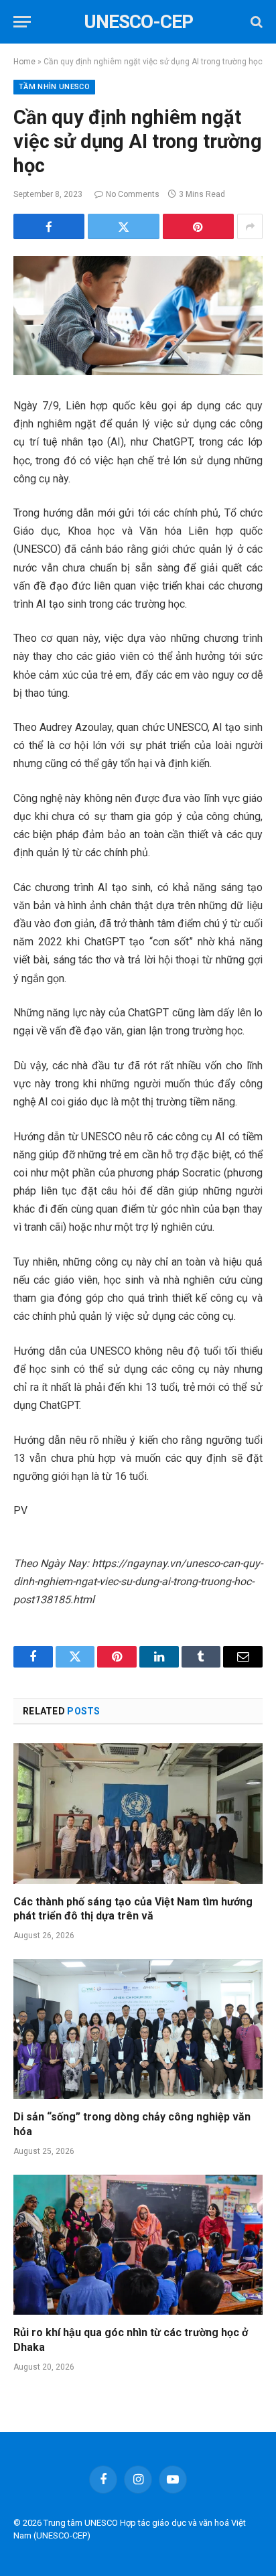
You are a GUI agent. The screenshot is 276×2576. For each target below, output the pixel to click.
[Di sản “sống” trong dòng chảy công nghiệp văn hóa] (138, 2029)
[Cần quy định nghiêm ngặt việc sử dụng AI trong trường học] (138, 316)
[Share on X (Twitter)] (123, 226)
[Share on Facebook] (49, 226)
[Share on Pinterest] (198, 226)
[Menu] (22, 22)
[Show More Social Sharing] (250, 226)
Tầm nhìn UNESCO (54, 87)
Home (24, 62)
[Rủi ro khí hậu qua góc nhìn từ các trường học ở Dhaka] (138, 2245)
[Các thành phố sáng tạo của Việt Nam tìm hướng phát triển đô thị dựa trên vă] (138, 1813)
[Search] (255, 22)
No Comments (133, 194)
